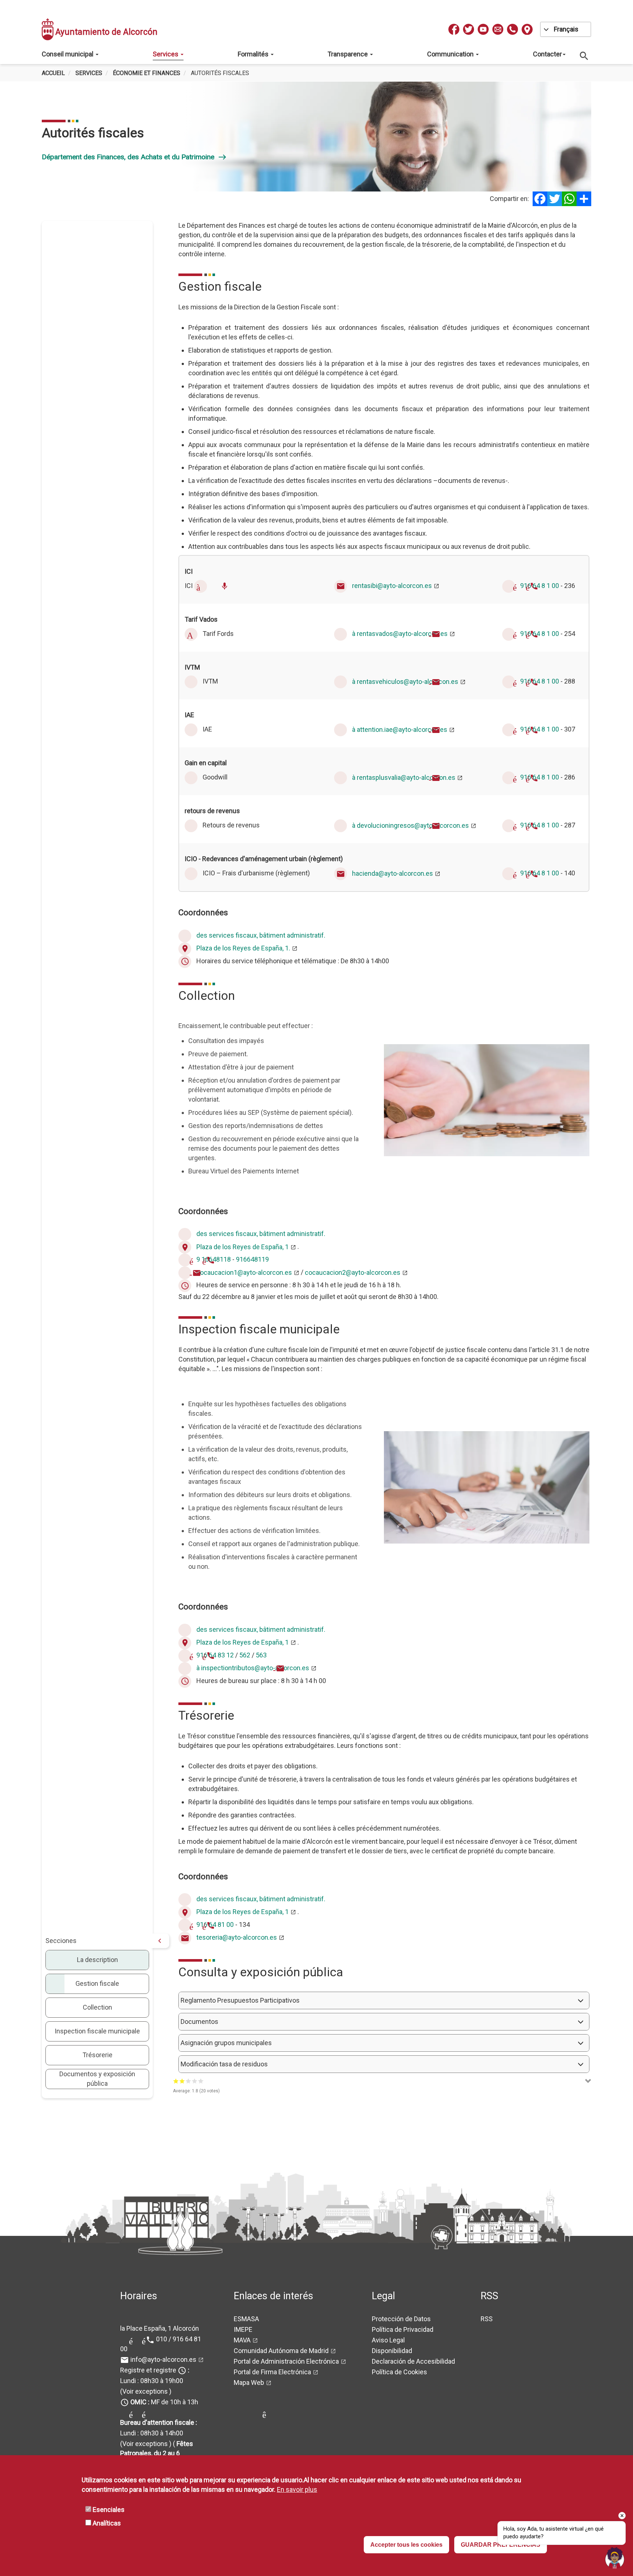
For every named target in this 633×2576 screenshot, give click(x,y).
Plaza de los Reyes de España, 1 (243, 1247)
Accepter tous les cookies (406, 2545)
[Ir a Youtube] (483, 29)
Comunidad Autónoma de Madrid (281, 2351)
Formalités (254, 54)
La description (97, 1960)
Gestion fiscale (97, 1983)
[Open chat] (615, 2558)
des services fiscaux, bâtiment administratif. (261, 935)
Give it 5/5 (201, 2081)
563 (261, 1655)
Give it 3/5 (188, 2081)
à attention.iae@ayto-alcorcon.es (400, 729)
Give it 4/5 (195, 2081)
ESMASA (246, 2319)
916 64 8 (533, 586)
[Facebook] (540, 199)
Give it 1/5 (176, 2081)
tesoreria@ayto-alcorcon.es (237, 1937)
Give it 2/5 (182, 2081)
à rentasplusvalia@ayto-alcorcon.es (404, 777)
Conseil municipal (68, 54)
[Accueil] (48, 29)
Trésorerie (97, 2055)
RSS (487, 2319)
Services (166, 54)
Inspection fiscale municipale (97, 2031)
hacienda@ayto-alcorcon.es (393, 873)
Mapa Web (249, 2383)
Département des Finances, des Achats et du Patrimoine (134, 157)
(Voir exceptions (144, 2391)
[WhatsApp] (569, 199)
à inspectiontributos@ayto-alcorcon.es (253, 1668)
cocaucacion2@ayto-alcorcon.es (353, 1272)
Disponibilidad (392, 2351)
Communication (451, 54)
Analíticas (107, 2523)
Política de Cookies (399, 2372)
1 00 (553, 586)
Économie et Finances (147, 73)
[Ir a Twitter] (469, 29)
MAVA (242, 2340)
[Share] (584, 199)
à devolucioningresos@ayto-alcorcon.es (410, 825)
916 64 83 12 (215, 1655)
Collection (97, 2007)
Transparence (348, 54)
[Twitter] (555, 199)
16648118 (216, 1260)
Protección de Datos (401, 2319)
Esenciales (109, 2510)
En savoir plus (297, 2489)
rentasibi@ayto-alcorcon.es (392, 586)
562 (245, 1655)
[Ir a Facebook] (454, 29)
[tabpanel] (314, 137)
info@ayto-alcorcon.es (163, 2359)
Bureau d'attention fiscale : (159, 2422)
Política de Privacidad (403, 2329)
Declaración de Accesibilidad (413, 2361)
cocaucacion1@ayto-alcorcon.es (244, 1272)
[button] (384, 2000)
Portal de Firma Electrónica (272, 2372)
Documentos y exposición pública (97, 2079)
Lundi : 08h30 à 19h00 (152, 2381)
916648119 (252, 1260)
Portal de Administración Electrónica (286, 2361)
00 (230, 1924)
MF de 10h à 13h (164, 2402)
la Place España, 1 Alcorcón (160, 2328)
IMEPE (243, 2329)
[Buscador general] (584, 55)
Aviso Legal (388, 2340)
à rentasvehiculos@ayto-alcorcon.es (405, 682)
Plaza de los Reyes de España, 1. (243, 948)
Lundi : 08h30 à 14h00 (152, 2433)
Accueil (53, 73)
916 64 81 (211, 1924)
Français (566, 29)
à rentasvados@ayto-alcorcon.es (400, 634)
